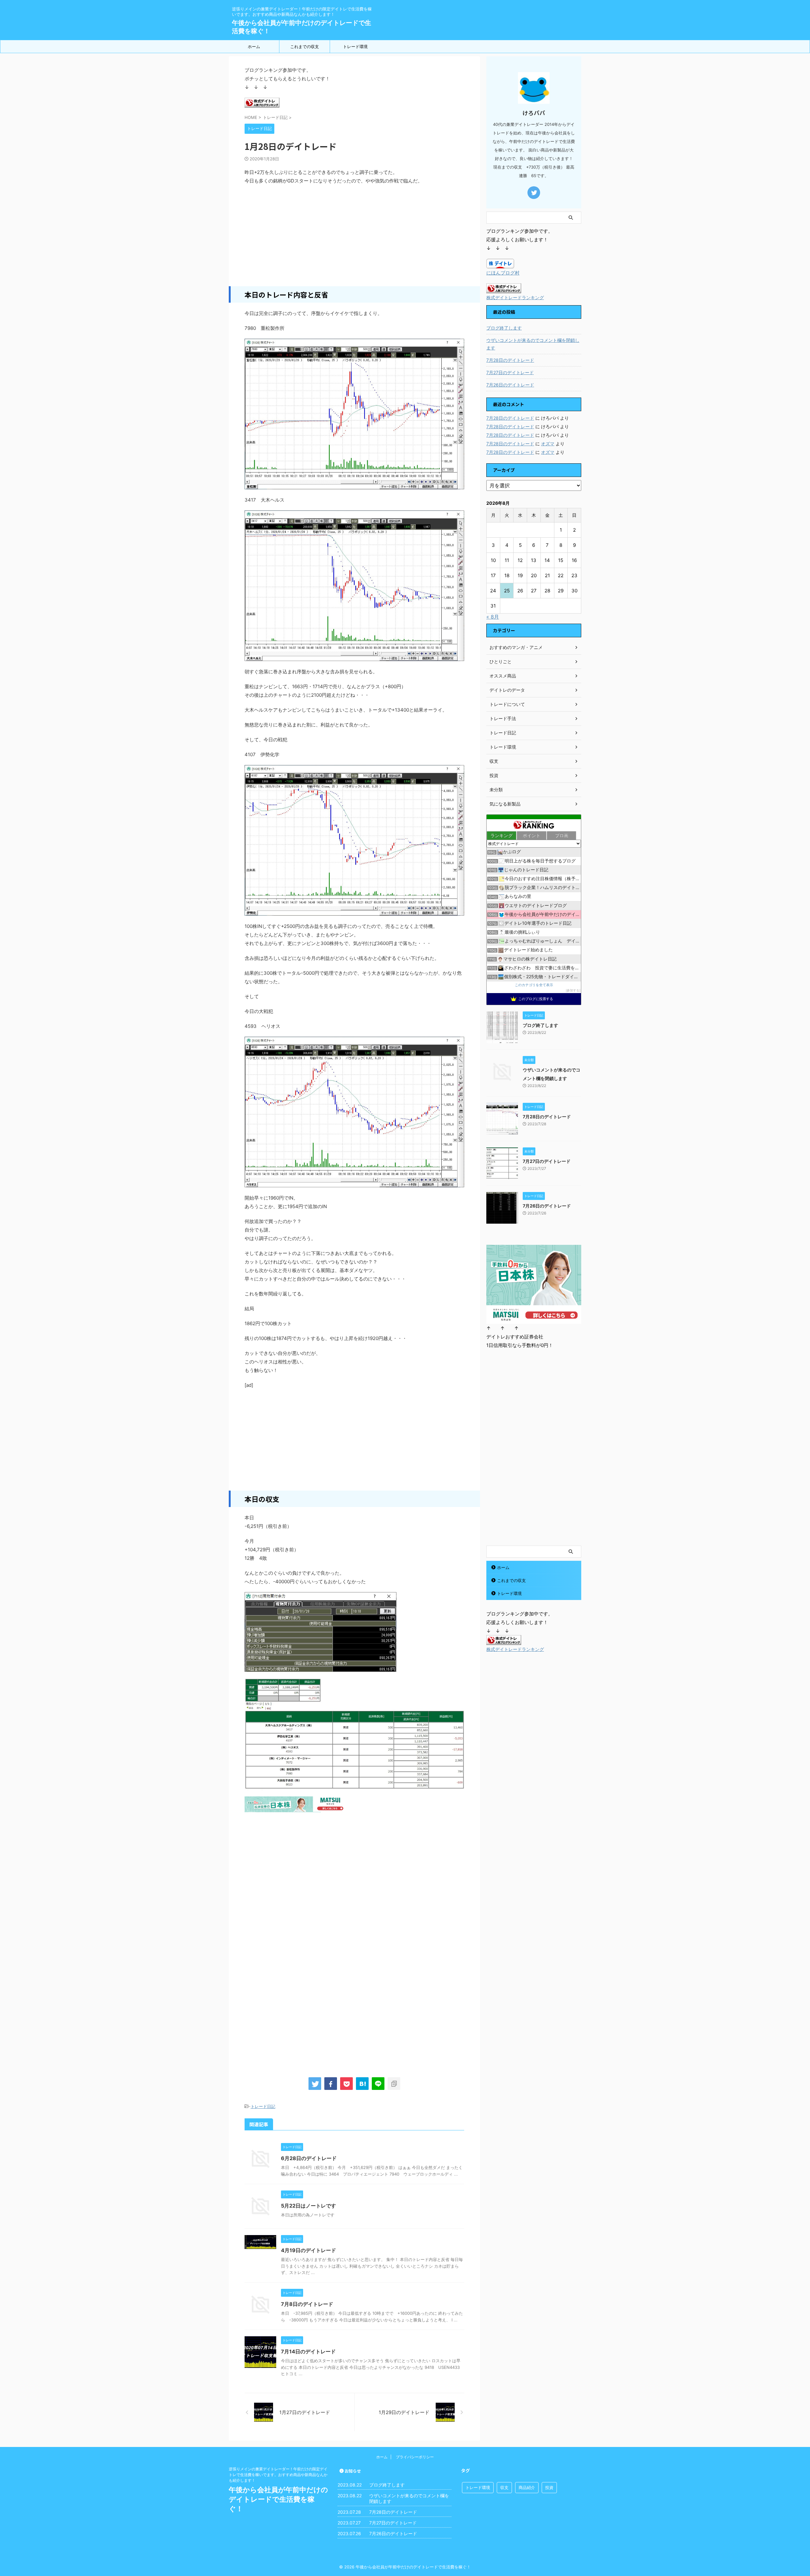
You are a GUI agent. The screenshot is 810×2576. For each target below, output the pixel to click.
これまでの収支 (305, 46)
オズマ (548, 444)
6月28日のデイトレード (309, 2158)
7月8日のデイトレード (307, 2304)
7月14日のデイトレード (308, 2351)
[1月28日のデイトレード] (362, 2084)
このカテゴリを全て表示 (534, 985)
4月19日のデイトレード (308, 2250)
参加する (573, 990)
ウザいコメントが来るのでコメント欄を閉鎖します (533, 344)
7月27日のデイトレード (510, 372)
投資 (549, 2487)
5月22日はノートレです (308, 2206)
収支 (504, 2487)
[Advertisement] (354, 236)
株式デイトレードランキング (515, 298)
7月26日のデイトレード (510, 385)
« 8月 (493, 617)
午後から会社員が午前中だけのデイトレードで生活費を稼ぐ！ (278, 2499)
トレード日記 (263, 2106)
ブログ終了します (504, 328)
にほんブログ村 (503, 273)
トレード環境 (355, 46)
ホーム (254, 46)
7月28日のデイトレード (510, 360)
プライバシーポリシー (415, 2457)
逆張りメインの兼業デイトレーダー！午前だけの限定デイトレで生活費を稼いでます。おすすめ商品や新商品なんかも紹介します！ (278, 2475)
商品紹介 (527, 2487)
